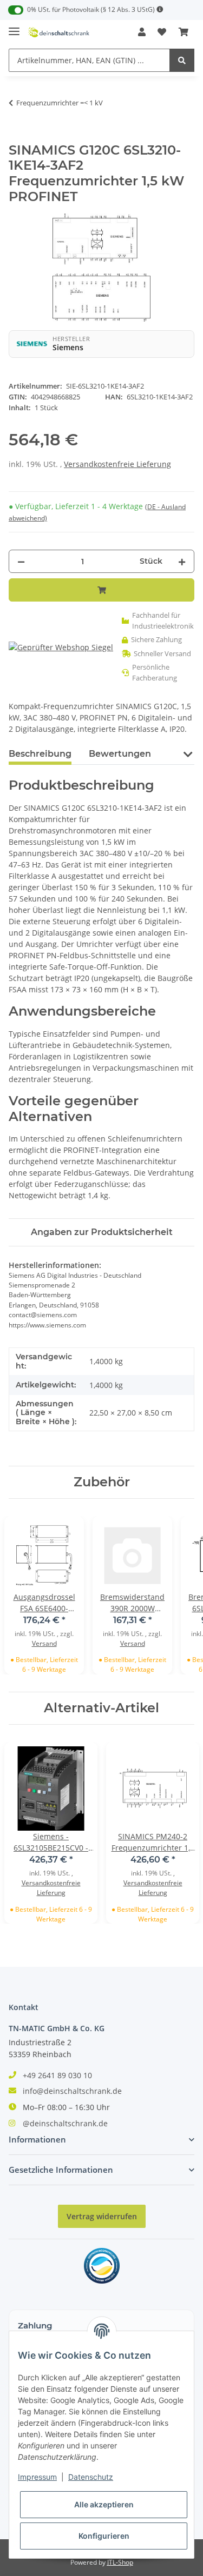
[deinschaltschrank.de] (59, 32)
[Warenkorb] (184, 32)
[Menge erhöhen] (182, 561)
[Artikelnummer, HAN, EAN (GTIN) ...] (182, 60)
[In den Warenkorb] (17, 137)
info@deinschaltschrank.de (72, 2091)
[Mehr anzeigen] (160, 9)
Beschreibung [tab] (40, 754)
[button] (142, 32)
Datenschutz (91, 2477)
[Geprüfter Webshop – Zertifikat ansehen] (61, 647)
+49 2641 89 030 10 (57, 2075)
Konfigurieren (104, 2536)
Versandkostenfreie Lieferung (117, 464)
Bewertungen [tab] (120, 754)
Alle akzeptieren (104, 2504)
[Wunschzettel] (162, 32)
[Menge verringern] (21, 561)
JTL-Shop (120, 2562)
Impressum (37, 2477)
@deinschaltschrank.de (65, 2123)
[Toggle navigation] (14, 27)
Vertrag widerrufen (102, 2216)
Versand (44, 1643)
